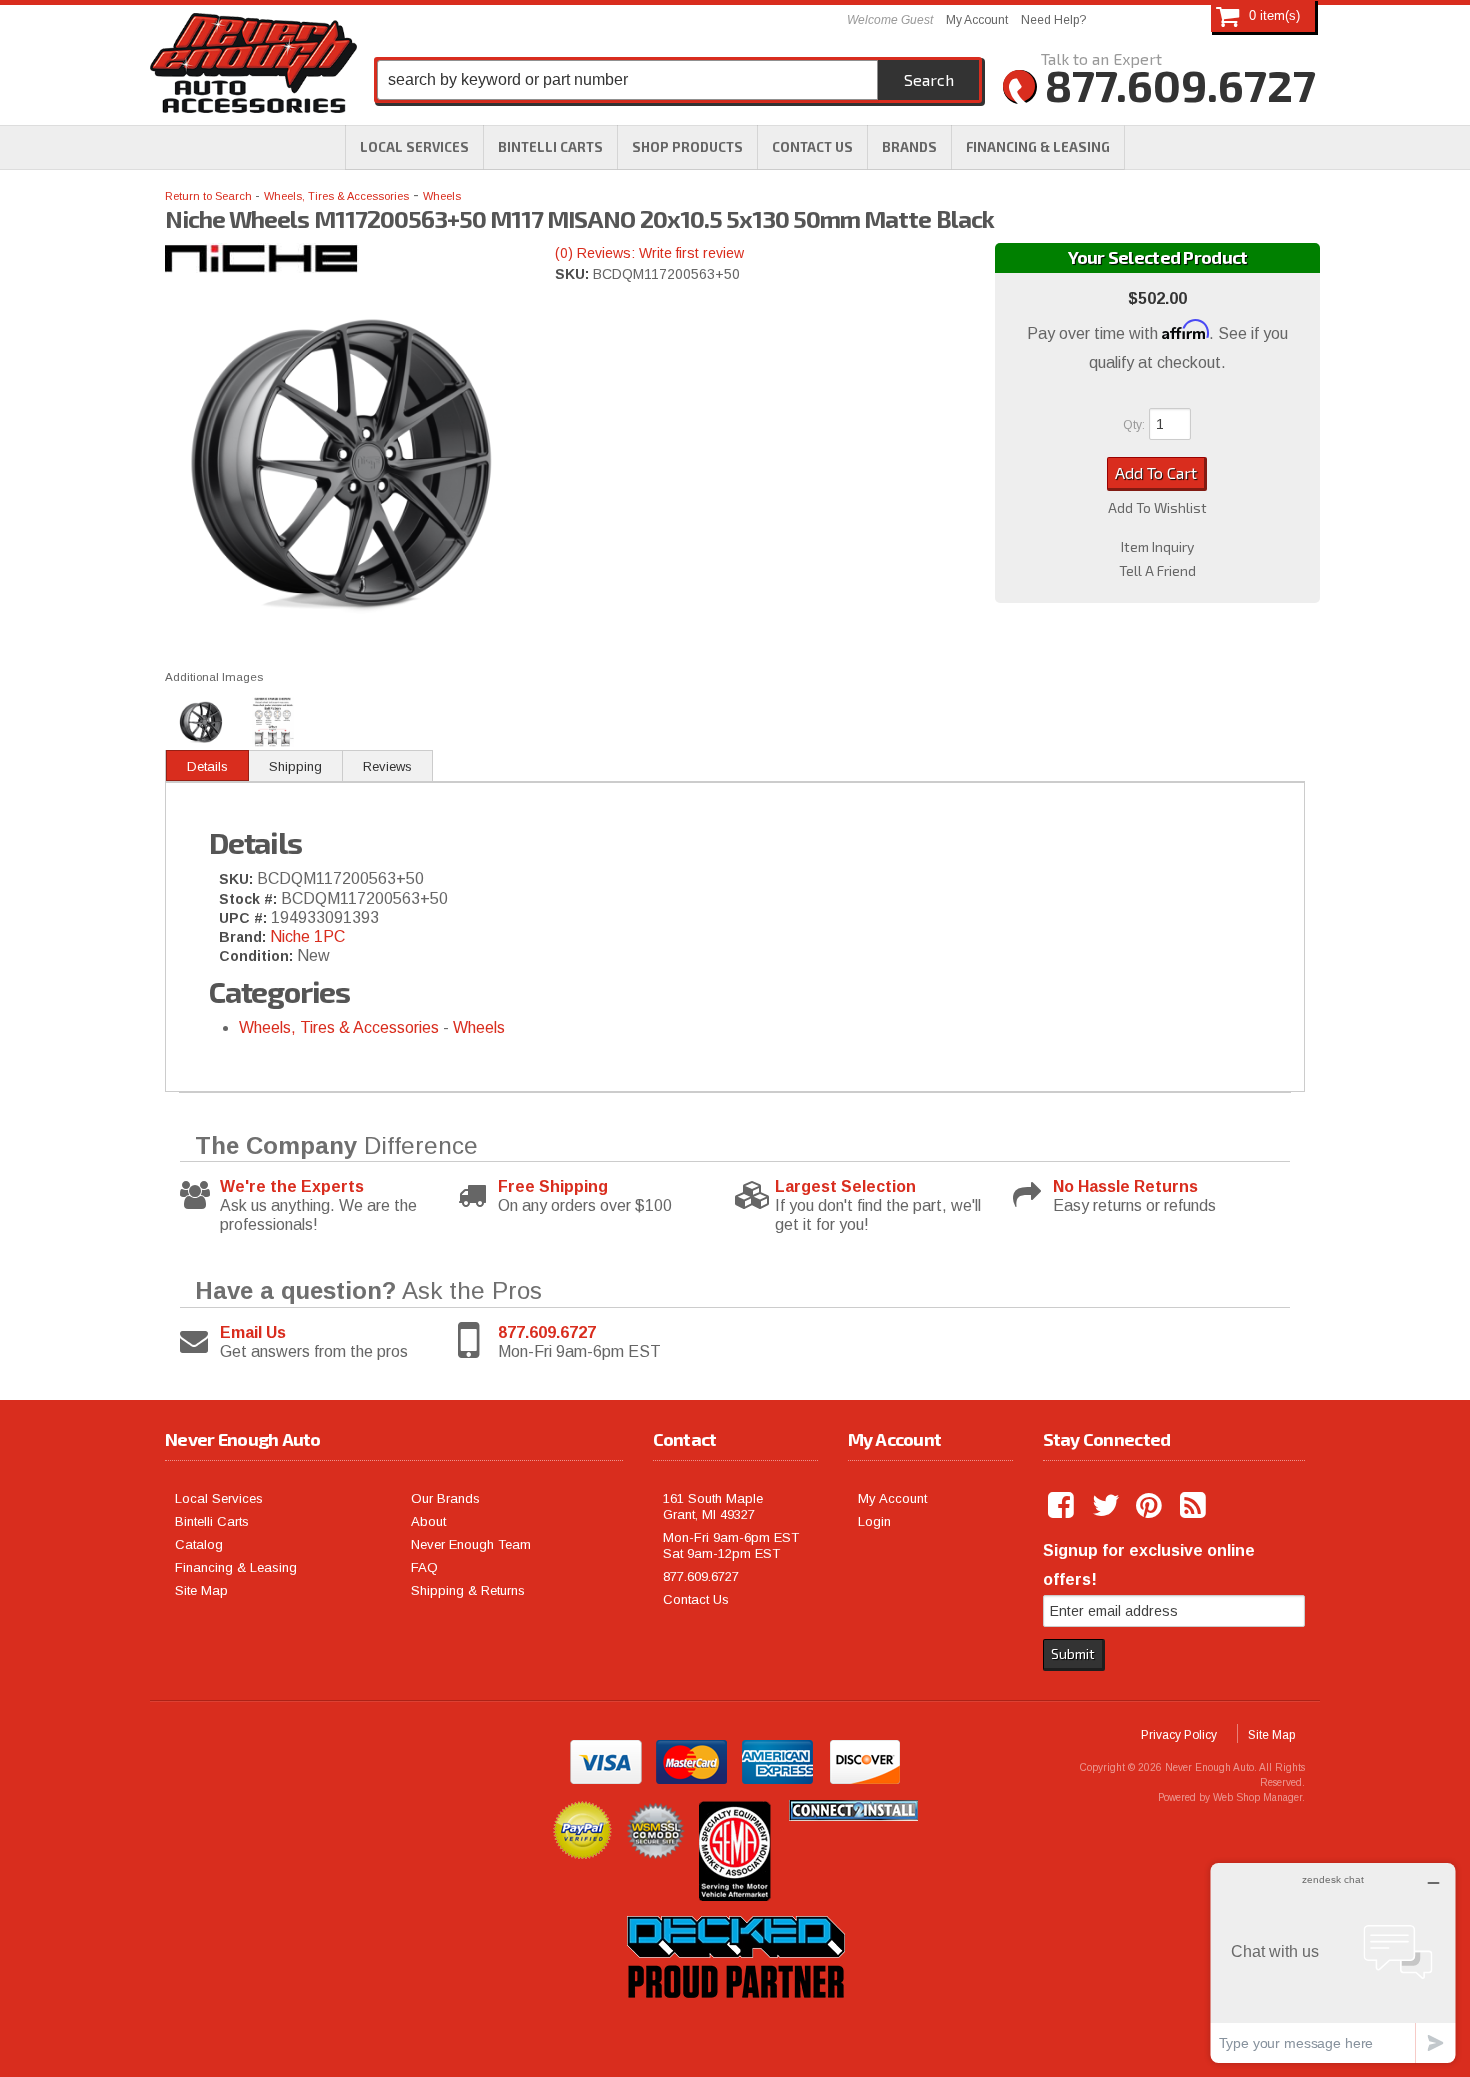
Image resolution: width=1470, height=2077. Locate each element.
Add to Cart (1156, 472)
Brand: (242, 937)
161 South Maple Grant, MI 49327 (713, 1506)
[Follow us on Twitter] (1107, 1506)
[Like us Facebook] (1063, 1506)
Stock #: (250, 899)
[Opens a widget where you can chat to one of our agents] (1333, 1962)
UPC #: (245, 918)
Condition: (256, 956)
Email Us (253, 1332)
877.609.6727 (547, 1332)
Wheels (442, 196)
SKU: (574, 274)
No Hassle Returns (1125, 1186)
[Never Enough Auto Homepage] (253, 67)
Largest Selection (845, 1186)
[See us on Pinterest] (1151, 1506)
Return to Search (210, 196)
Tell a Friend (1157, 571)
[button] (687, 147)
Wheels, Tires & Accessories (336, 196)
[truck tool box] (735, 2021)
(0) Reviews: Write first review (649, 253)
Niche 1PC (307, 936)
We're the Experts (292, 1186)
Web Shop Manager (1257, 1797)
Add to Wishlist (1157, 508)
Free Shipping (553, 1186)
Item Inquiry (1157, 547)
